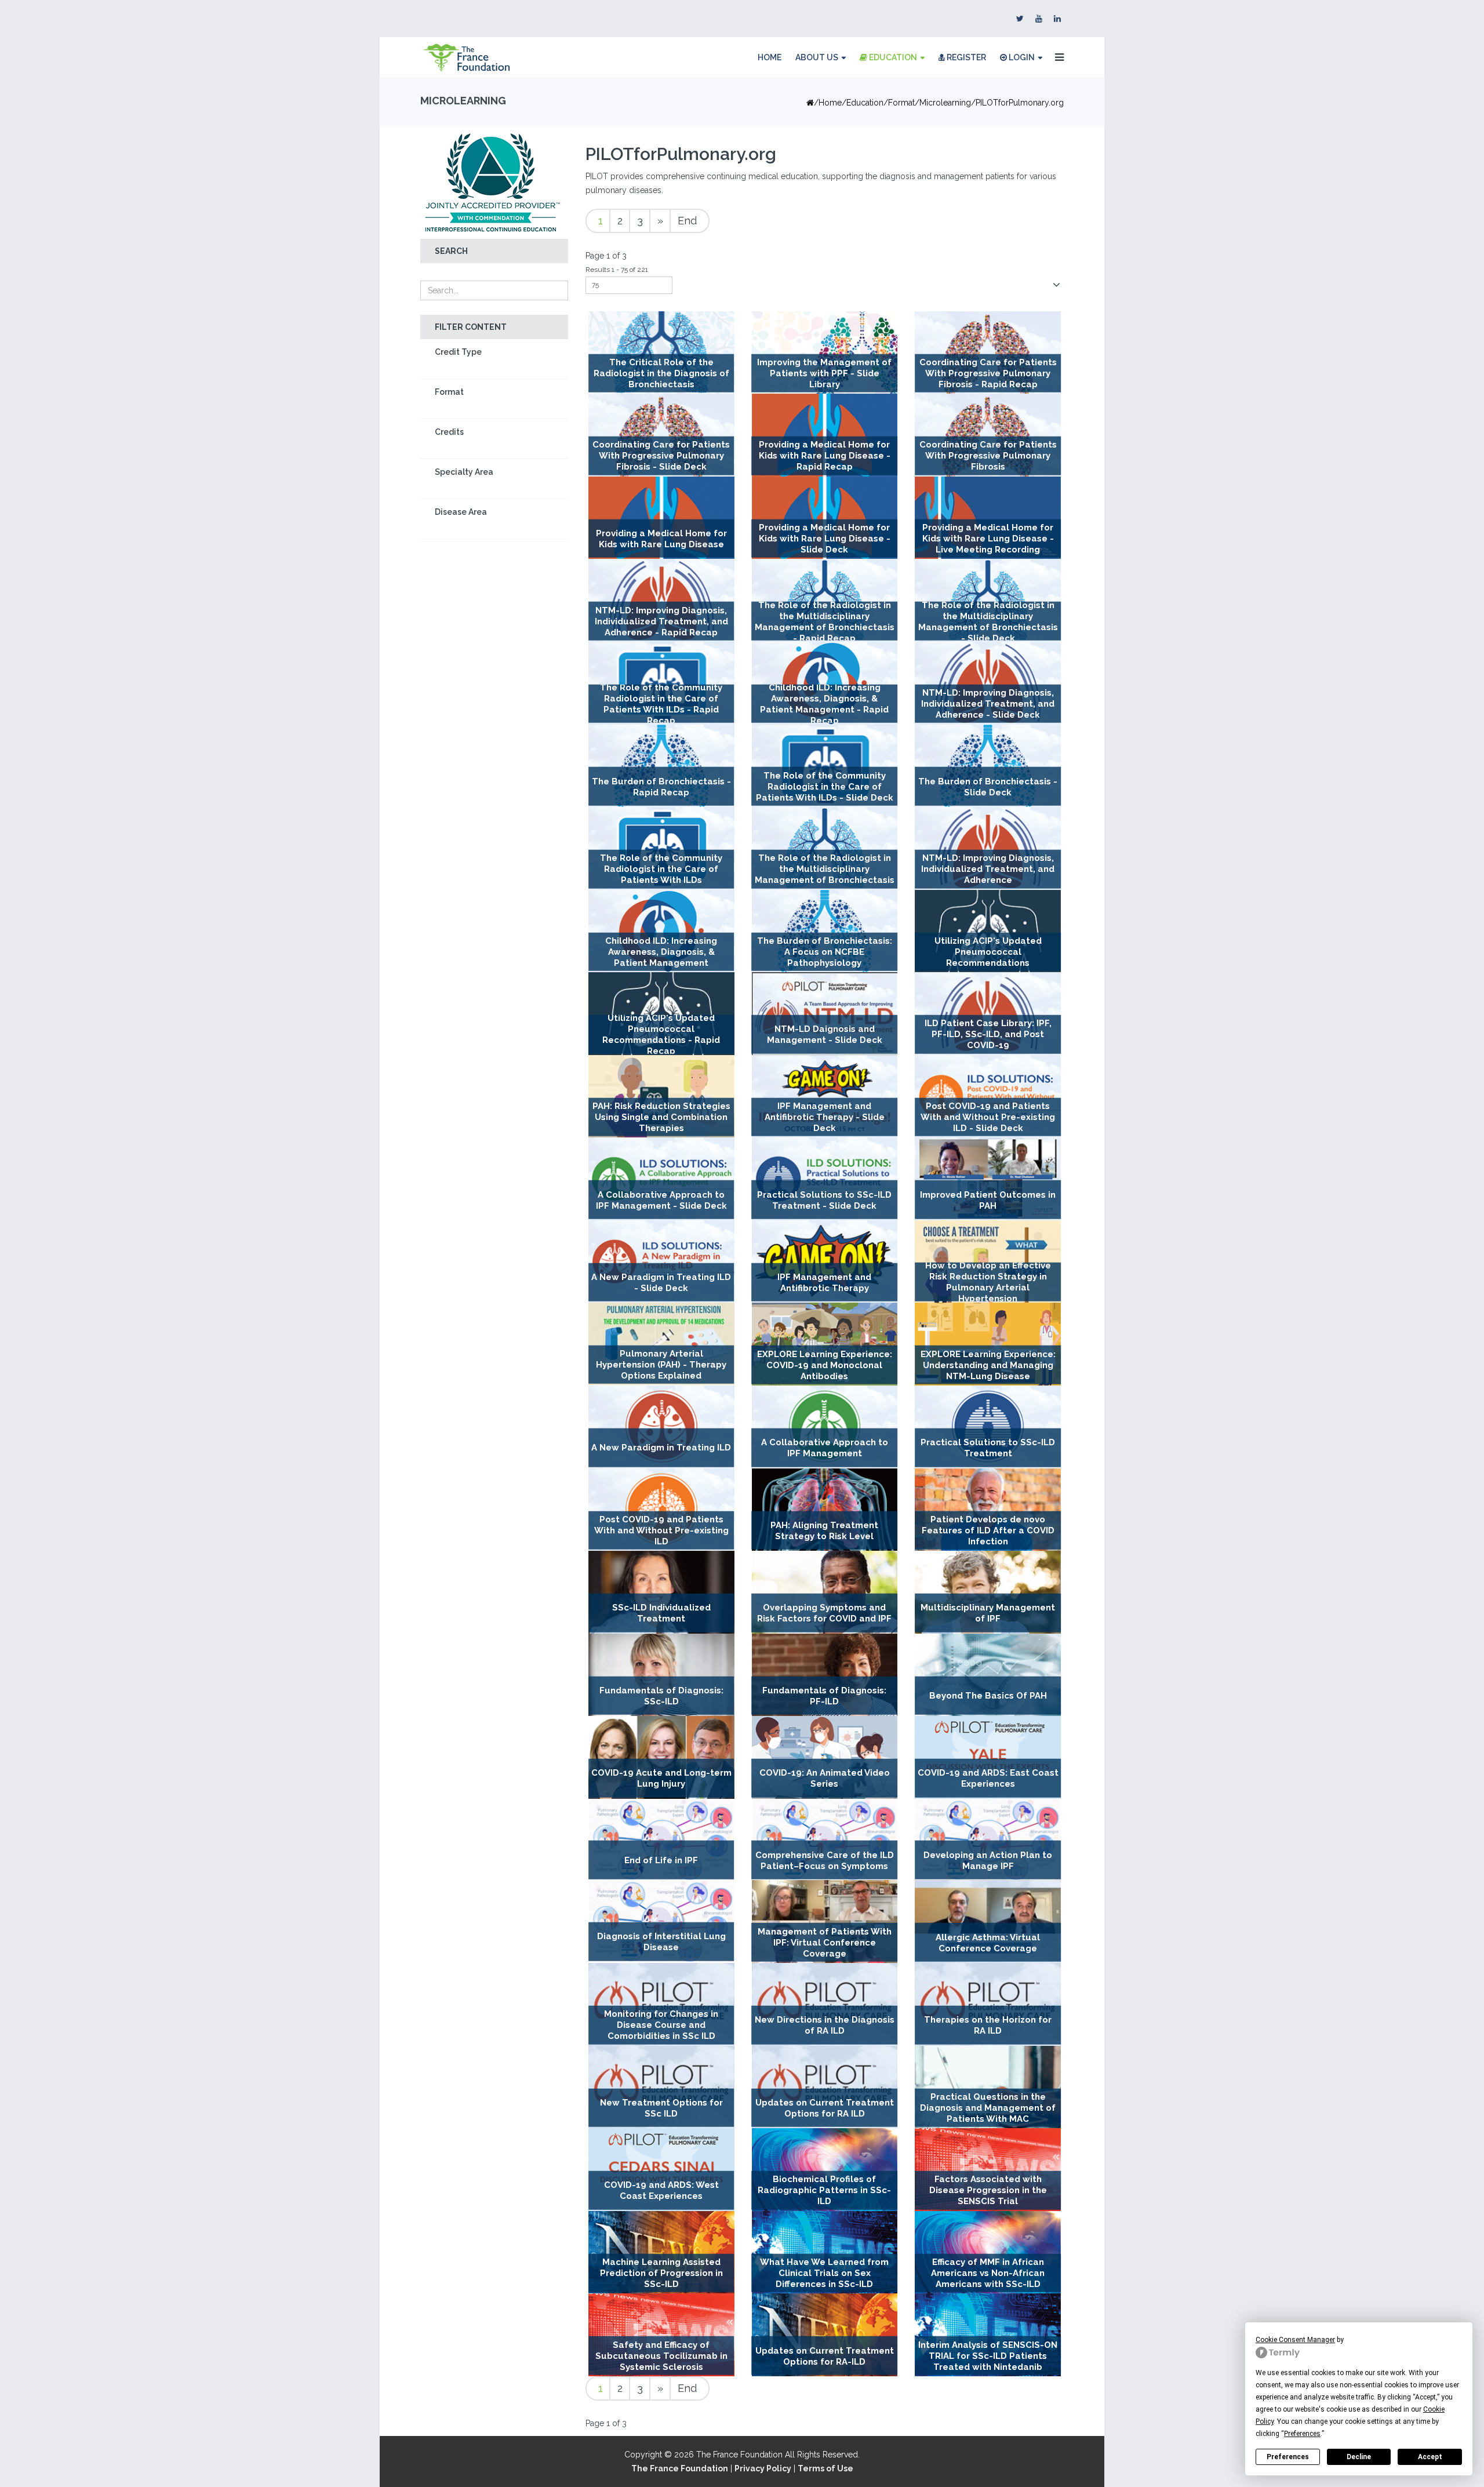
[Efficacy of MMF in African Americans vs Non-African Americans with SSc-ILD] (988, 2253)
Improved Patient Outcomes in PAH (988, 1200)
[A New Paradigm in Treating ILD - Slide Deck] (661, 1262)
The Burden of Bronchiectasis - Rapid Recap (661, 786)
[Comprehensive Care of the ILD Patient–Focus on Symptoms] (825, 1840)
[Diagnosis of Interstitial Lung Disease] (661, 1921)
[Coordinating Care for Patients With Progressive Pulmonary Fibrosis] (988, 435)
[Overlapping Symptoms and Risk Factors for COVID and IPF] (825, 1592)
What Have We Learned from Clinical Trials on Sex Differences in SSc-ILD (824, 2273)
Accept (1430, 2457)
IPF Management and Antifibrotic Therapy (824, 1283)
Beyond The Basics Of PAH (988, 1696)
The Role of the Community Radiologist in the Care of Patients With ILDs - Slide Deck (825, 787)
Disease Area (461, 512)
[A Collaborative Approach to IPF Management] (825, 1427)
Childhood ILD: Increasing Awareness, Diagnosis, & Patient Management (661, 952)
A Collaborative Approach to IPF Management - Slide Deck (661, 1200)
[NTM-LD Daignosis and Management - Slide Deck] (825, 1014)
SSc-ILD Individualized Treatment (661, 1613)
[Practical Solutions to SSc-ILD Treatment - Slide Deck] (825, 1179)
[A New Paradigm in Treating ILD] (661, 1427)
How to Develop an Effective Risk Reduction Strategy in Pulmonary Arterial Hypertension (988, 1282)
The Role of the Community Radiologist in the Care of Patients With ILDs (661, 870)
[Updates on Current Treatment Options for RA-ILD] (825, 2335)
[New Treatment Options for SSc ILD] (661, 2087)
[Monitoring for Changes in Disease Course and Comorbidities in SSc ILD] (661, 2004)
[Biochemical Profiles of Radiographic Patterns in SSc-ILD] (825, 2170)
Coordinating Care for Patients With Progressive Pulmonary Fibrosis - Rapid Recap (988, 373)
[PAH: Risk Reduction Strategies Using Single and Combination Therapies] (661, 1097)
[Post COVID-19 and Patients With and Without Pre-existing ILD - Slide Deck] (988, 1097)
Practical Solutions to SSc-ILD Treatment (988, 1448)
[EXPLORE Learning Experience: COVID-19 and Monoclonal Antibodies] (825, 1344)
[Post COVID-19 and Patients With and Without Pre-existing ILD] (661, 1510)
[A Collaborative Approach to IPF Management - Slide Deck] (661, 1179)
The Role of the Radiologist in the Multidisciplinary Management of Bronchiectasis (825, 870)
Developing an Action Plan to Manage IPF (988, 1860)
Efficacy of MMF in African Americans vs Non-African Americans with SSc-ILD (988, 2273)
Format (449, 392)
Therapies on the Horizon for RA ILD (988, 2025)
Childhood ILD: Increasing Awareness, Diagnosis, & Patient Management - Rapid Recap (824, 704)
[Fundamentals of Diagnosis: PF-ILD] (825, 1675)
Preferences (1288, 2457)
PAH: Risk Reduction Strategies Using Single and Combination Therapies (661, 1117)
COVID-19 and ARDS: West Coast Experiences (661, 2190)
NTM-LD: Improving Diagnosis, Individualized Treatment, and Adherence (988, 870)
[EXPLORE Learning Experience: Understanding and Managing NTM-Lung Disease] (988, 1344)
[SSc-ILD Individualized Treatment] (661, 1592)
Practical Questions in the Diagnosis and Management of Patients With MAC (988, 2108)
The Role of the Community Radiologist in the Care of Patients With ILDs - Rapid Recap (661, 704)
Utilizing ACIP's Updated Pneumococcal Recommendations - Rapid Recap (661, 1035)
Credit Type (458, 352)
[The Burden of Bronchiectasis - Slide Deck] (988, 766)
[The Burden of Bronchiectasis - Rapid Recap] (661, 766)
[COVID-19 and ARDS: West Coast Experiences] (661, 2170)
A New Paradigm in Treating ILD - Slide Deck (661, 1283)
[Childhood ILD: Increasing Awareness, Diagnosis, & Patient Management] (661, 931)
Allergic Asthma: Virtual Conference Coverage (988, 1942)
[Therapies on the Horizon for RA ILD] (988, 2004)
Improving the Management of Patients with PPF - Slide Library (824, 373)
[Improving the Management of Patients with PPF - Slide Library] (825, 353)
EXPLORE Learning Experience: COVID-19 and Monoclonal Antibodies (825, 1365)
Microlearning (945, 103)
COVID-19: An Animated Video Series (825, 1778)
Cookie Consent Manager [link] (1295, 2340)
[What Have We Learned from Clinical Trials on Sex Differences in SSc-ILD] (825, 2253)
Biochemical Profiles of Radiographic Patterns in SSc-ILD (824, 2191)
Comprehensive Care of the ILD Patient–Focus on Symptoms (825, 1860)
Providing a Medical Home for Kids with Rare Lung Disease (661, 539)
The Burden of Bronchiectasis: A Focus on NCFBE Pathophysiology (825, 952)
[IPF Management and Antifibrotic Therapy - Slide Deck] (825, 1097)
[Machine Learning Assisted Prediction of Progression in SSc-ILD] (661, 2253)
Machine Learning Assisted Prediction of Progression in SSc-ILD (661, 2273)
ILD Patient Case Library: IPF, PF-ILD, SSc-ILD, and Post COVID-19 (988, 1035)
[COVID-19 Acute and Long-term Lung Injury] (661, 1757)
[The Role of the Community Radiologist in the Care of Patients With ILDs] (661, 848)
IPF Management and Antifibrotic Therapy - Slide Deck (825, 1117)
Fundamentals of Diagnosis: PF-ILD (824, 1696)
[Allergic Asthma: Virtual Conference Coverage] (988, 1921)
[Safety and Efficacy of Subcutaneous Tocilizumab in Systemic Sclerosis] (661, 2335)
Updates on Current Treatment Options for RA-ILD (825, 2356)
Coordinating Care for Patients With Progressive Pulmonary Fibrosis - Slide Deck (661, 456)
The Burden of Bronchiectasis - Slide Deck (988, 786)
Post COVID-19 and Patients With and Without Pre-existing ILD (661, 1530)
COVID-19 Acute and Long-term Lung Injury (661, 1778)
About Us (817, 57)
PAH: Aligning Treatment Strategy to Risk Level (824, 1531)
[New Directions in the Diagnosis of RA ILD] (825, 2004)
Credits (449, 432)
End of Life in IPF (661, 1860)
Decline (1359, 2457)
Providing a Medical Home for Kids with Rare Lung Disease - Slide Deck (825, 539)
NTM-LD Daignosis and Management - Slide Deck (825, 1035)
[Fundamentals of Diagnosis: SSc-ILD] (661, 1675)
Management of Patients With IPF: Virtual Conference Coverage (825, 1943)
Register (965, 57)
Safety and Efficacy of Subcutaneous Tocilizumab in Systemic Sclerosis (661, 2356)
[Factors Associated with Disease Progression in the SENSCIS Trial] (988, 2170)
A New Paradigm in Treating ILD (661, 1448)
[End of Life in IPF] (661, 1840)
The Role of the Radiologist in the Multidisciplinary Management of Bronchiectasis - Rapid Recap (825, 621)
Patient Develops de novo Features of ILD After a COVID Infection (988, 1530)
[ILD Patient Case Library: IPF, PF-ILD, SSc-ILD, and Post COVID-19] (988, 1014)
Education (892, 57)
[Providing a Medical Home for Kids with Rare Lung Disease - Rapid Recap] (825, 435)
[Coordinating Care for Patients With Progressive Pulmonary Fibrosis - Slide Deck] (661, 435)
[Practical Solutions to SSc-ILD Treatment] (988, 1427)
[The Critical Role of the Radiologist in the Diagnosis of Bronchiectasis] (661, 353)
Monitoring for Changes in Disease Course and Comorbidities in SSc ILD (661, 2025)
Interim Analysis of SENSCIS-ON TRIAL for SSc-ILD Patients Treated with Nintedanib (988, 2356)
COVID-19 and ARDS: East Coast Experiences (988, 1778)
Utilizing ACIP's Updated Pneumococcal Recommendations (988, 952)
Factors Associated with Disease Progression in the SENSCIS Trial (988, 2191)
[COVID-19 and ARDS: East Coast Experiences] (988, 1757)
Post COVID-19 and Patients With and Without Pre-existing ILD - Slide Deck (988, 1117)
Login (1021, 57)
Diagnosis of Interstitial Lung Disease (661, 1942)
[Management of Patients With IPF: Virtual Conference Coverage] (825, 1921)
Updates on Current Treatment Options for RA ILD (825, 2108)
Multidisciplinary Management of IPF (988, 1613)
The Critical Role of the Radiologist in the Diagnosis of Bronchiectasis (661, 373)
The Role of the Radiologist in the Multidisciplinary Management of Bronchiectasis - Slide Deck (988, 621)
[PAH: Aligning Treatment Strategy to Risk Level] (825, 1510)
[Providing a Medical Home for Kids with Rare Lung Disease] (661, 518)
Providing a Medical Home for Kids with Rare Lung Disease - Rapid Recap (825, 456)
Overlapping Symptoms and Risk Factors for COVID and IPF (824, 1613)
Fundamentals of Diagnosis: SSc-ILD (661, 1696)
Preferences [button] (1302, 2434)
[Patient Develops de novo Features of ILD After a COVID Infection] (988, 1510)
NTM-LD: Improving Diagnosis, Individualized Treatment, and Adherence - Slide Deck (988, 704)
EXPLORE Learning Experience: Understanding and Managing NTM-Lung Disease (988, 1365)
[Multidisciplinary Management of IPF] (988, 1592)
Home (770, 57)
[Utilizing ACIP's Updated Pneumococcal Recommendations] (988, 931)
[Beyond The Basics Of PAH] (988, 1675)
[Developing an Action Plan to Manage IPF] (988, 1840)
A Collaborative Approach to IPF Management (825, 1448)
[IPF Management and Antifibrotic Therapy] (825, 1262)
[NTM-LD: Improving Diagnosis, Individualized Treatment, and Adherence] (988, 848)
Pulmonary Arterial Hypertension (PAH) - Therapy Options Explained (661, 1365)
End (687, 221)
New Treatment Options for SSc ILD (661, 2108)
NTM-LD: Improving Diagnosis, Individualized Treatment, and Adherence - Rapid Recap (661, 621)
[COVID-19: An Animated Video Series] (825, 1757)
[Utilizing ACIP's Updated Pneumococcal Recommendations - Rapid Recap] (661, 1014)
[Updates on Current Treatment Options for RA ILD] (825, 2087)
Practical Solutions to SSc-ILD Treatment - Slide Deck (824, 1200)
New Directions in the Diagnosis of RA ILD (825, 2025)
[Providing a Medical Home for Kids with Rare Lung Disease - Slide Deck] (825, 518)
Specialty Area (464, 472)
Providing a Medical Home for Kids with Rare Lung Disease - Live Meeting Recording (988, 539)
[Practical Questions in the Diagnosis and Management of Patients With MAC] (988, 2087)
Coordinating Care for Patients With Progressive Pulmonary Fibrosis (988, 456)
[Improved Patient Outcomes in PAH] (988, 1179)
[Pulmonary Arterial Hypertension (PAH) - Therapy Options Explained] (661, 1344)
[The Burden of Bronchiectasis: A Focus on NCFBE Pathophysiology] (825, 931)
